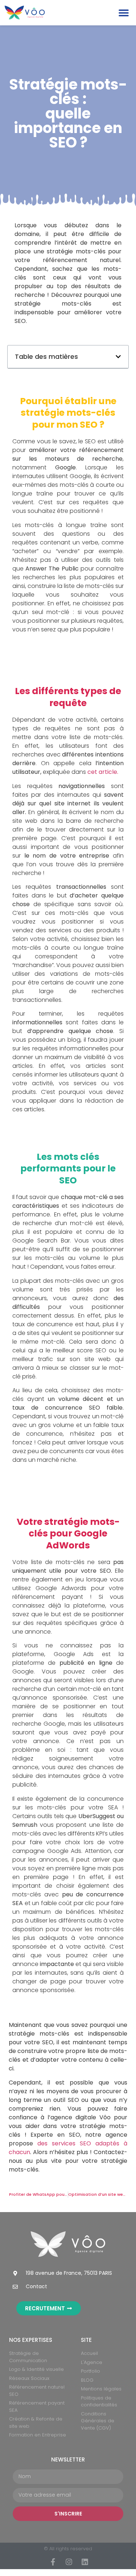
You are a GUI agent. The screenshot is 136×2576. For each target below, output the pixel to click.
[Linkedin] (85, 2562)
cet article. (103, 772)
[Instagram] (69, 2562)
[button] (123, 13)
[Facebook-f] (53, 2562)
